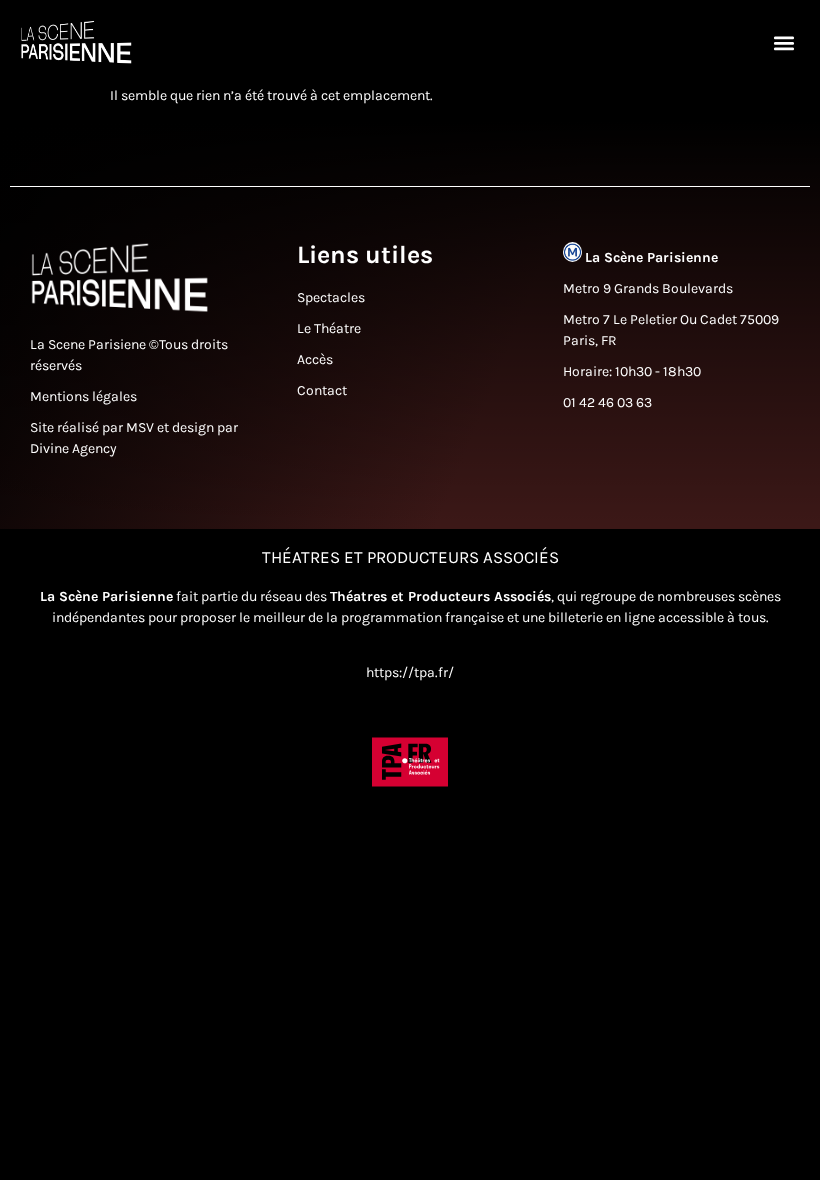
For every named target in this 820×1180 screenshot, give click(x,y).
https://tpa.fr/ (410, 672)
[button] (783, 42)
